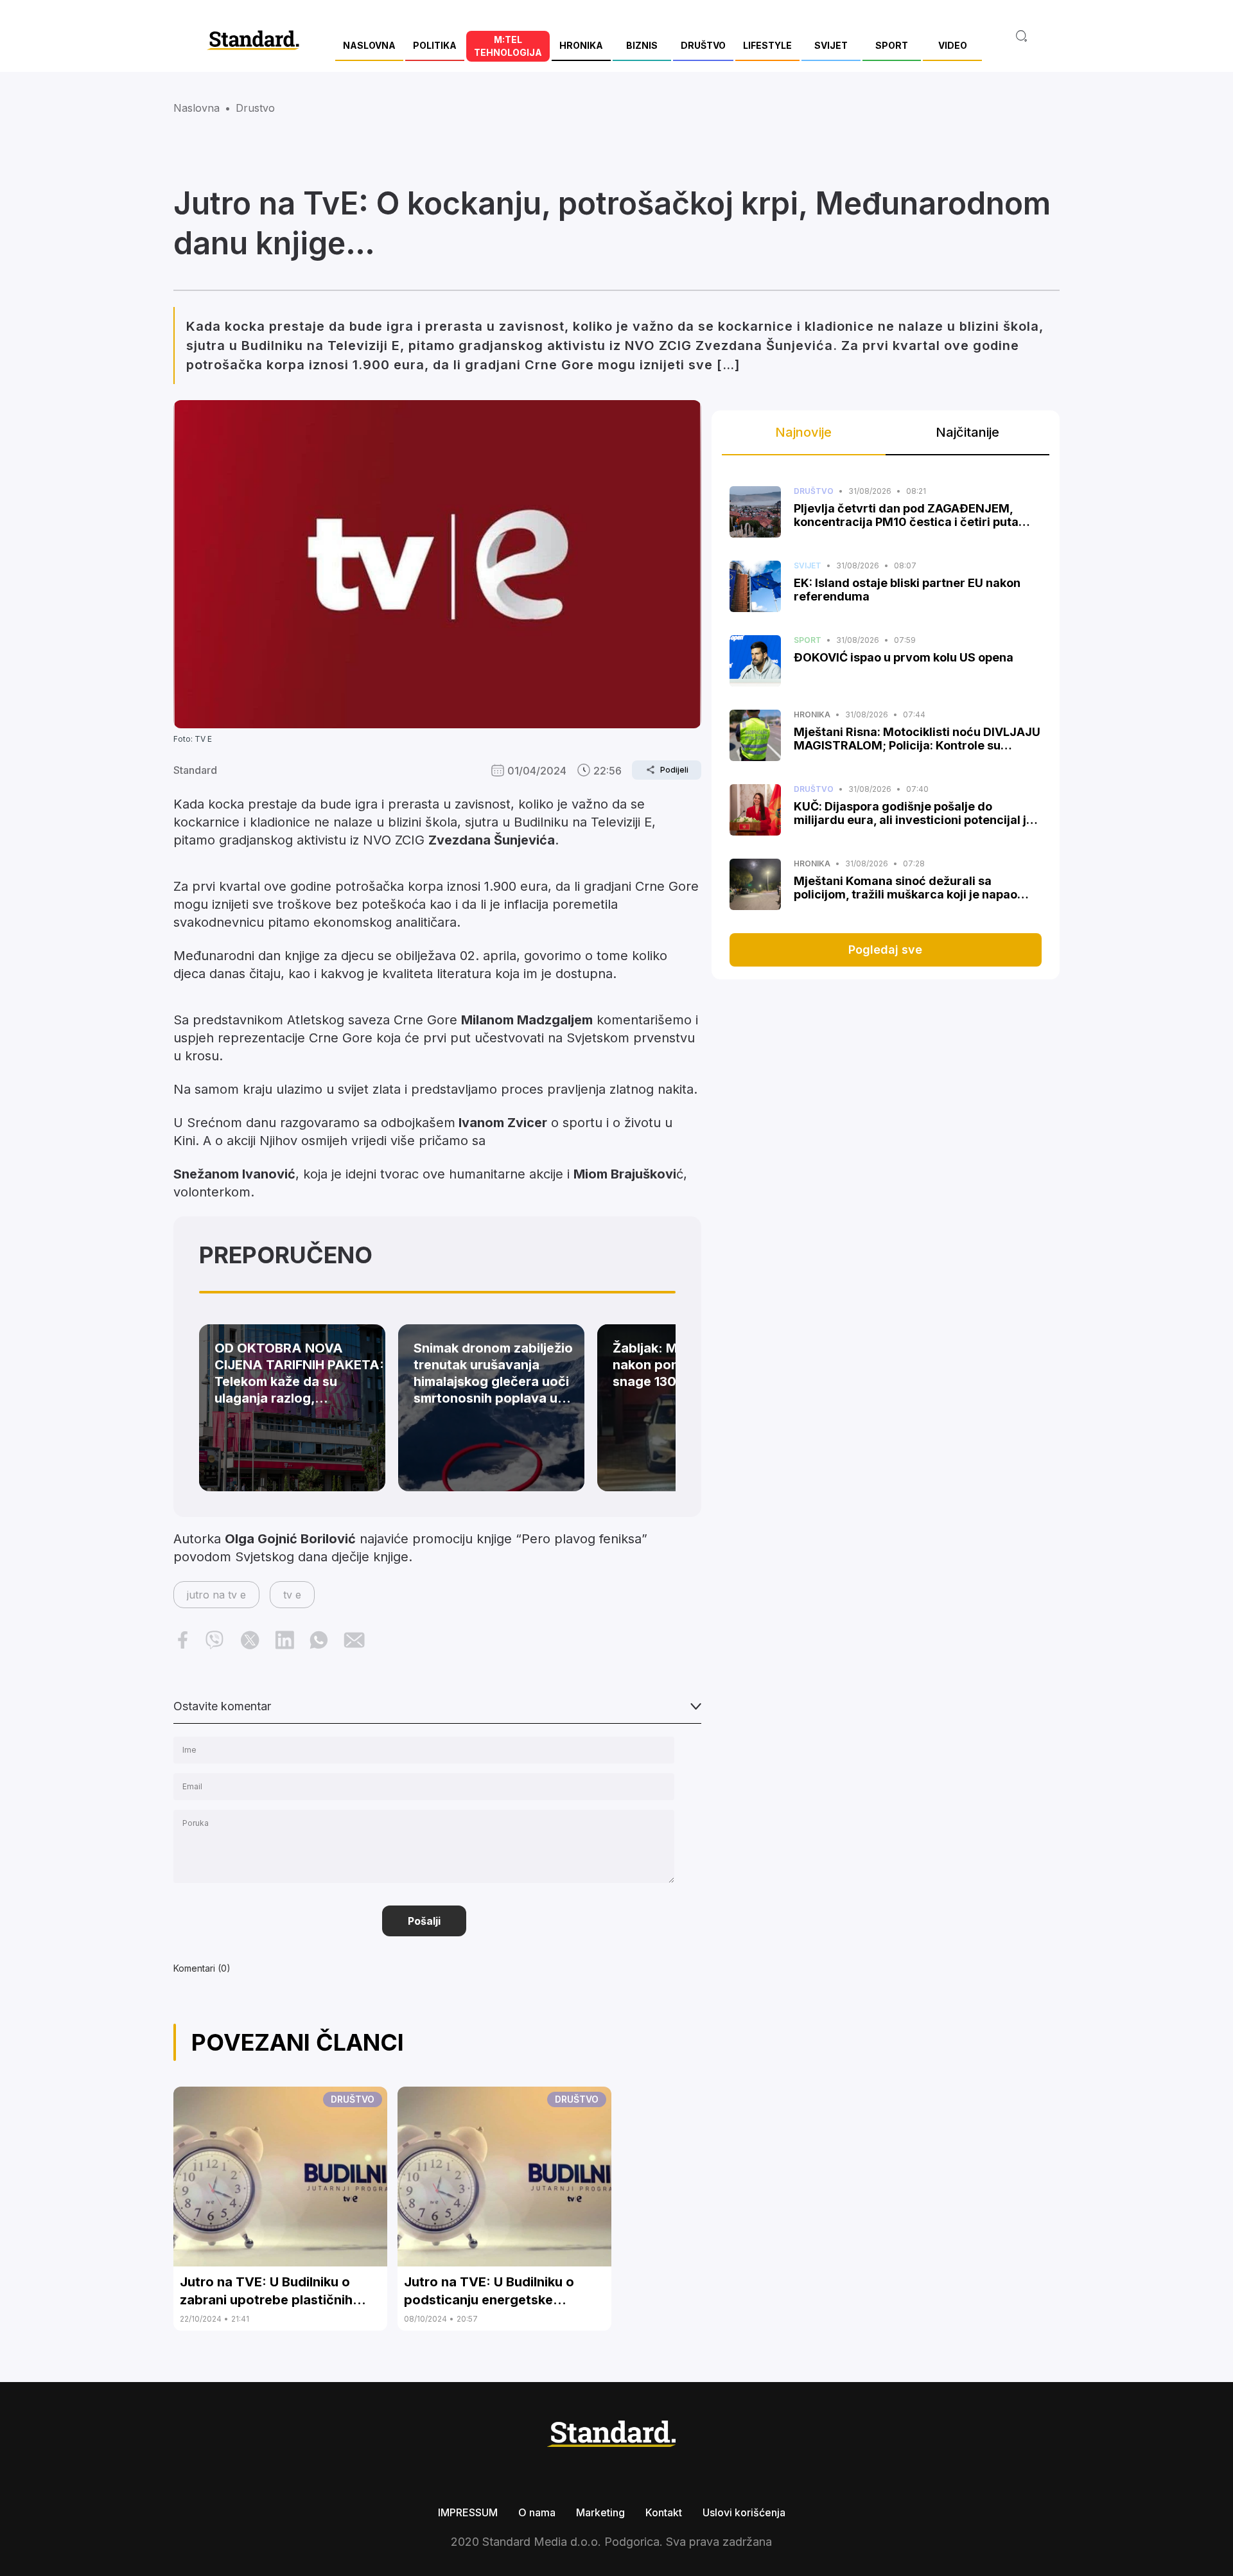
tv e (292, 1595)
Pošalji (424, 1921)
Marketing (600, 2512)
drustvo (255, 108)
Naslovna (197, 108)
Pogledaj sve (885, 950)
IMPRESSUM (468, 2512)
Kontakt (664, 2512)
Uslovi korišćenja (744, 2512)
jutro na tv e (216, 1595)
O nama (537, 2512)
